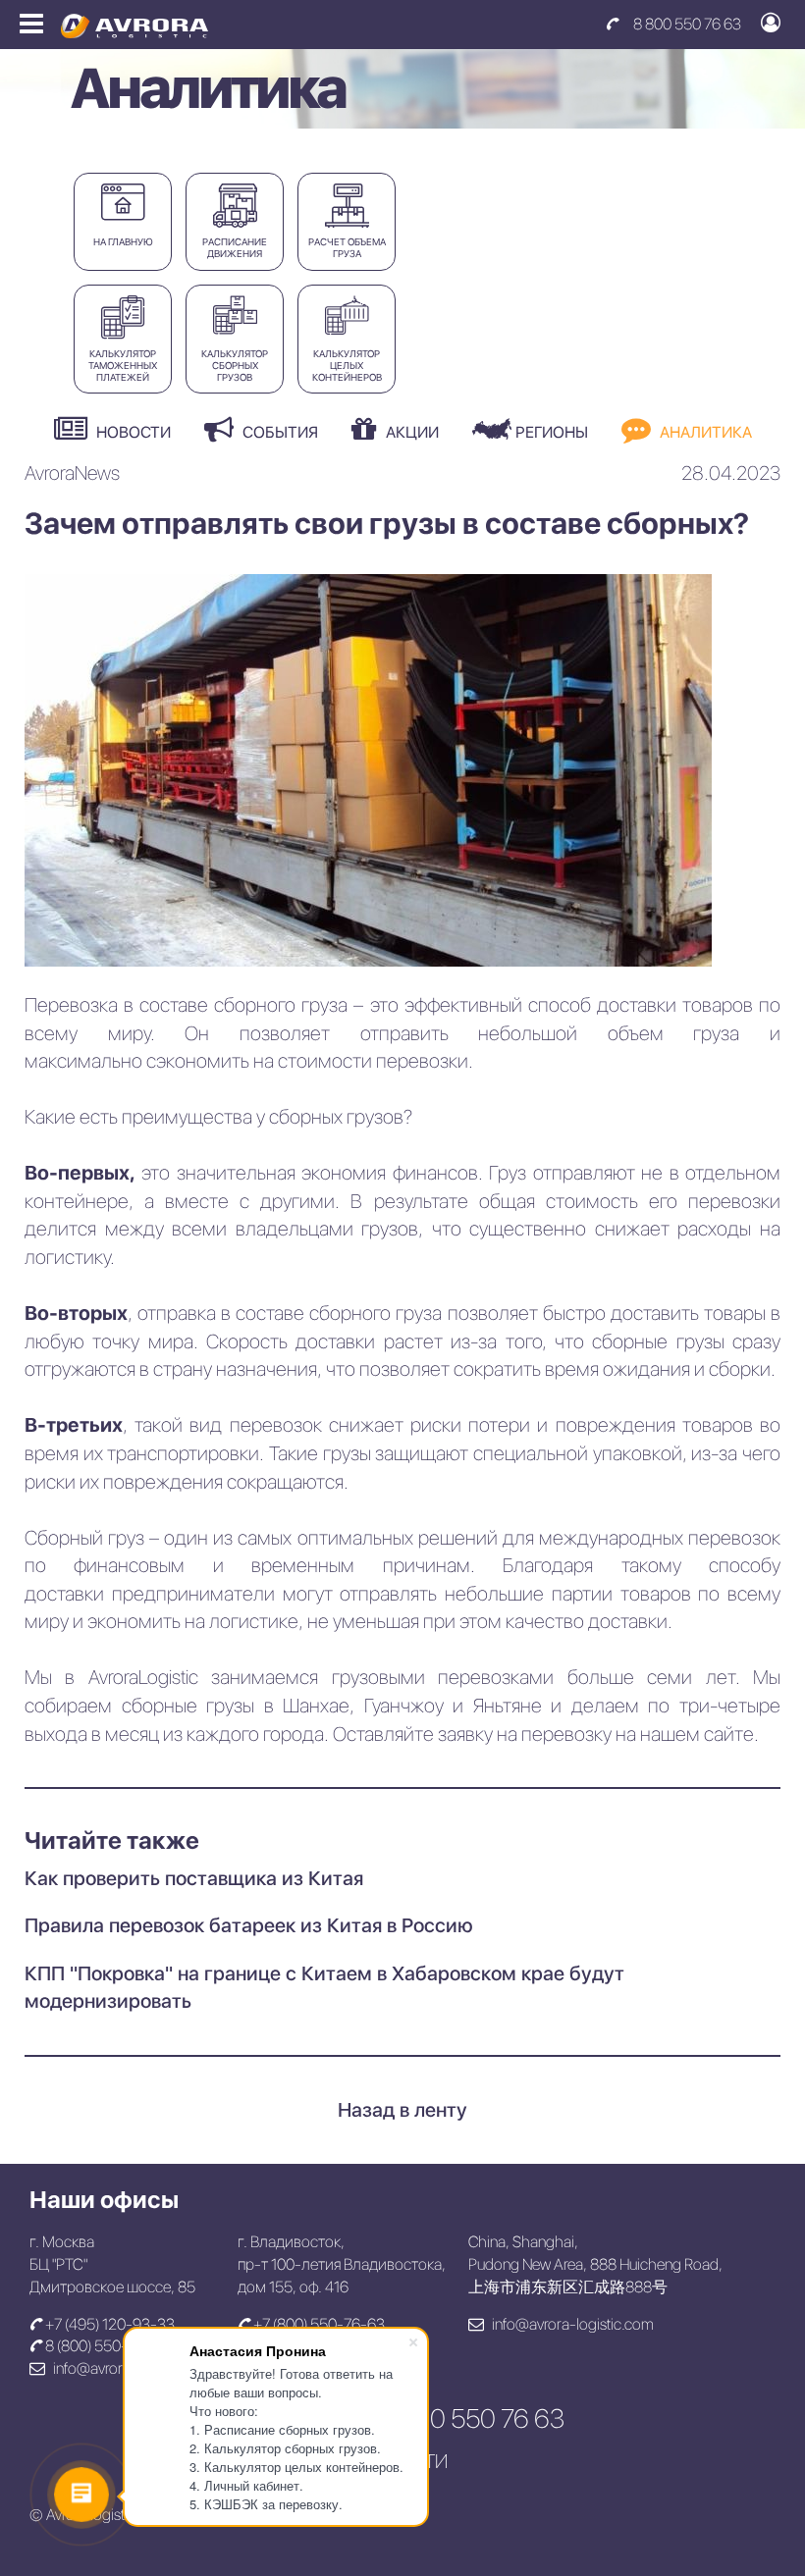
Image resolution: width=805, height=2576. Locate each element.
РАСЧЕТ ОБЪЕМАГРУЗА (347, 247)
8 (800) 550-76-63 (106, 2346)
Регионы (550, 432)
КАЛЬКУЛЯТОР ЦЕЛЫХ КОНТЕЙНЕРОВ (347, 365)
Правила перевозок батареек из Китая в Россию (249, 1925)
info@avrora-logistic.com (571, 2324)
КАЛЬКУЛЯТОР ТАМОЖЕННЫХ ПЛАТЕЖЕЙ (123, 365)
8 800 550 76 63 (687, 24)
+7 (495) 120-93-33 (108, 2324)
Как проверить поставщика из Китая (194, 1878)
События (278, 432)
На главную (123, 241)
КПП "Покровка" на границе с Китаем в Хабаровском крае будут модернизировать (324, 1988)
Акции (410, 432)
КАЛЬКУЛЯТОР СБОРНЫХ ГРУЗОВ (235, 365)
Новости (132, 432)
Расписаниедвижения (235, 247)
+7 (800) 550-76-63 (318, 2324)
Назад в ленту (402, 2110)
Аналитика (704, 432)
